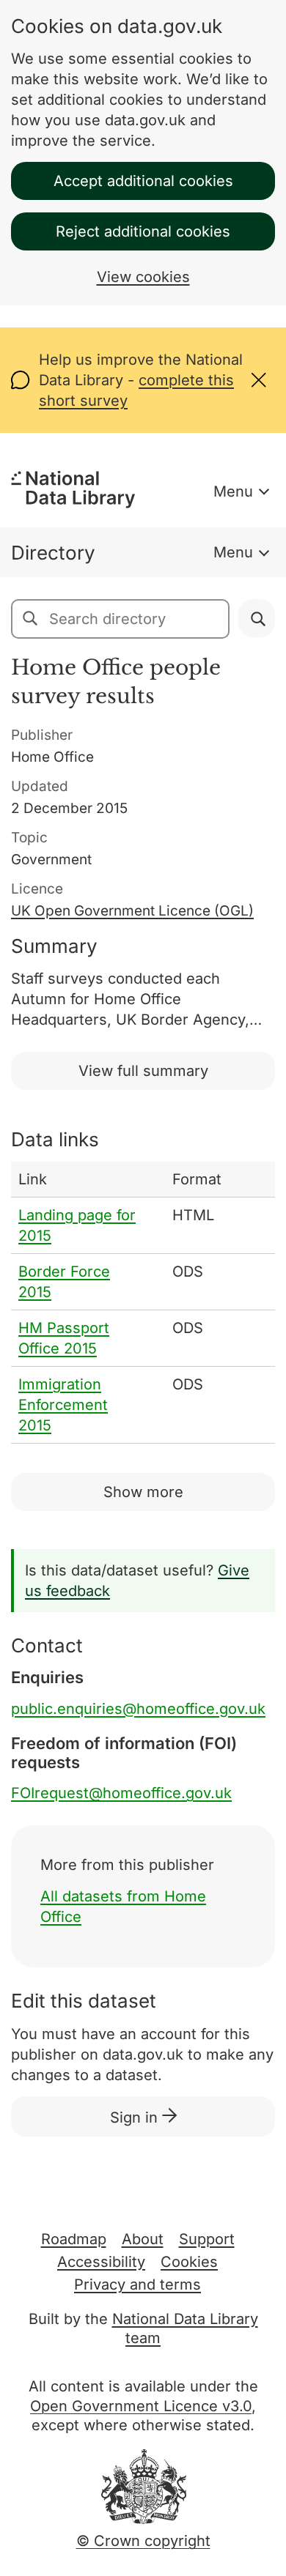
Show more (143, 1492)
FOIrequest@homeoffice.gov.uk (121, 1793)
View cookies (143, 277)
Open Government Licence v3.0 (141, 2406)
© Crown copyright (143, 2541)
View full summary (143, 1071)
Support (207, 2239)
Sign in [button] (136, 2117)
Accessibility (101, 2262)
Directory (53, 553)
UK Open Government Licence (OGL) (132, 911)
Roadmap (74, 2239)
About (143, 2239)
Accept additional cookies (143, 181)
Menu (233, 491)
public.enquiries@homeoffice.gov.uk (138, 1709)
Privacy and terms (137, 2284)
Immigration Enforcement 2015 (63, 1405)
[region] (143, 1303)
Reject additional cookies (143, 231)
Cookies (189, 2262)
